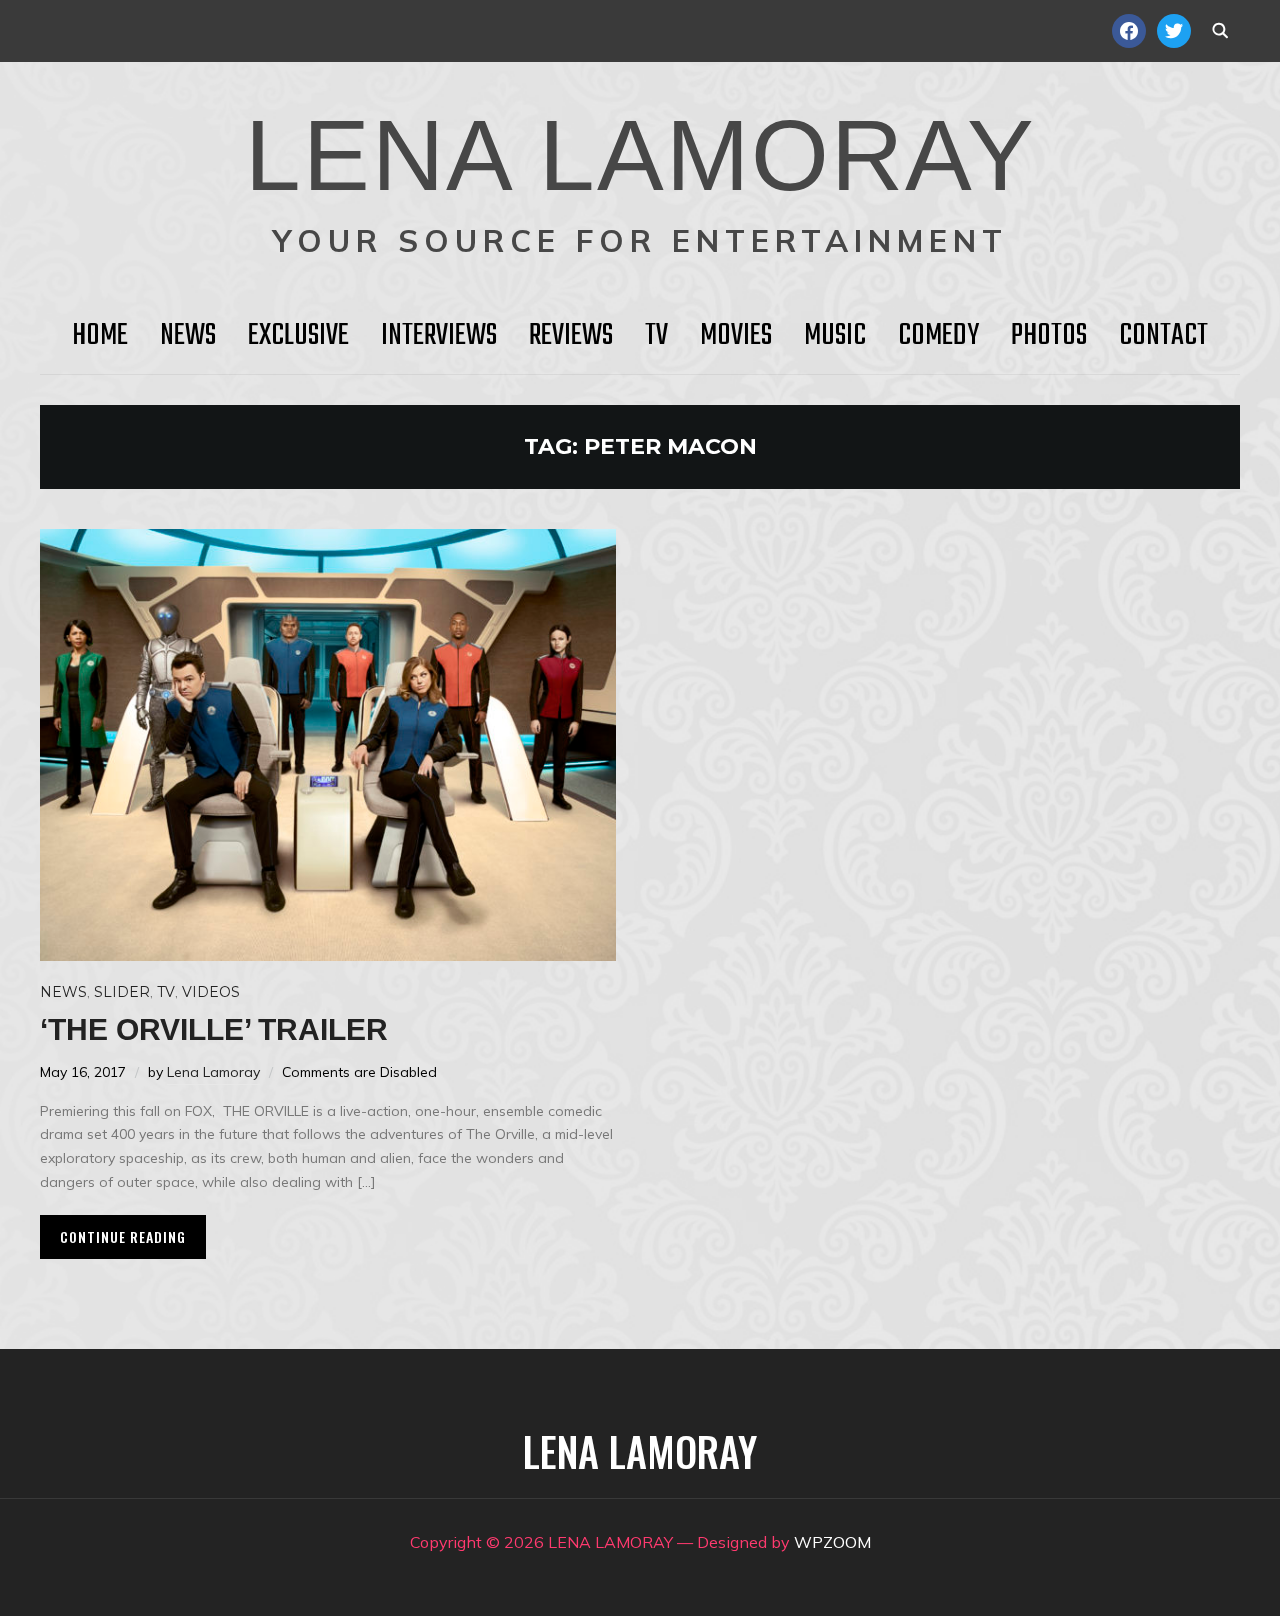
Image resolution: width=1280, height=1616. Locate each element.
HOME (100, 336)
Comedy (938, 336)
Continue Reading (123, 1236)
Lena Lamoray (213, 1072)
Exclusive (298, 336)
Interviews (439, 336)
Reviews (571, 336)
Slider (122, 992)
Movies (736, 336)
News (188, 336)
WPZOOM (832, 1542)
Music (835, 336)
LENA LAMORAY (640, 155)
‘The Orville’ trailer (214, 1029)
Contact (1163, 336)
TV (656, 336)
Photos (1049, 336)
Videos (211, 992)
